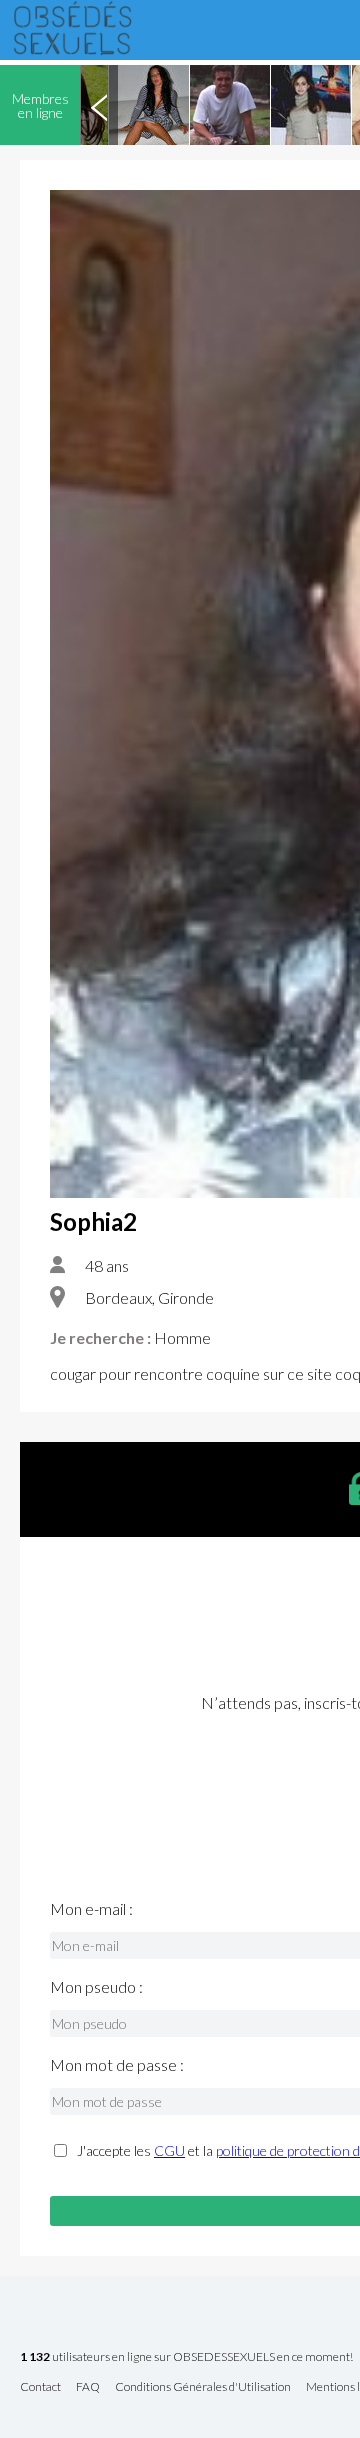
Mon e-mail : (91, 1909)
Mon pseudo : (96, 1987)
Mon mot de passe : (117, 2065)
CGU (169, 2150)
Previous (99, 105)
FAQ (88, 2387)
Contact (40, 2387)
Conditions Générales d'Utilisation (203, 2387)
